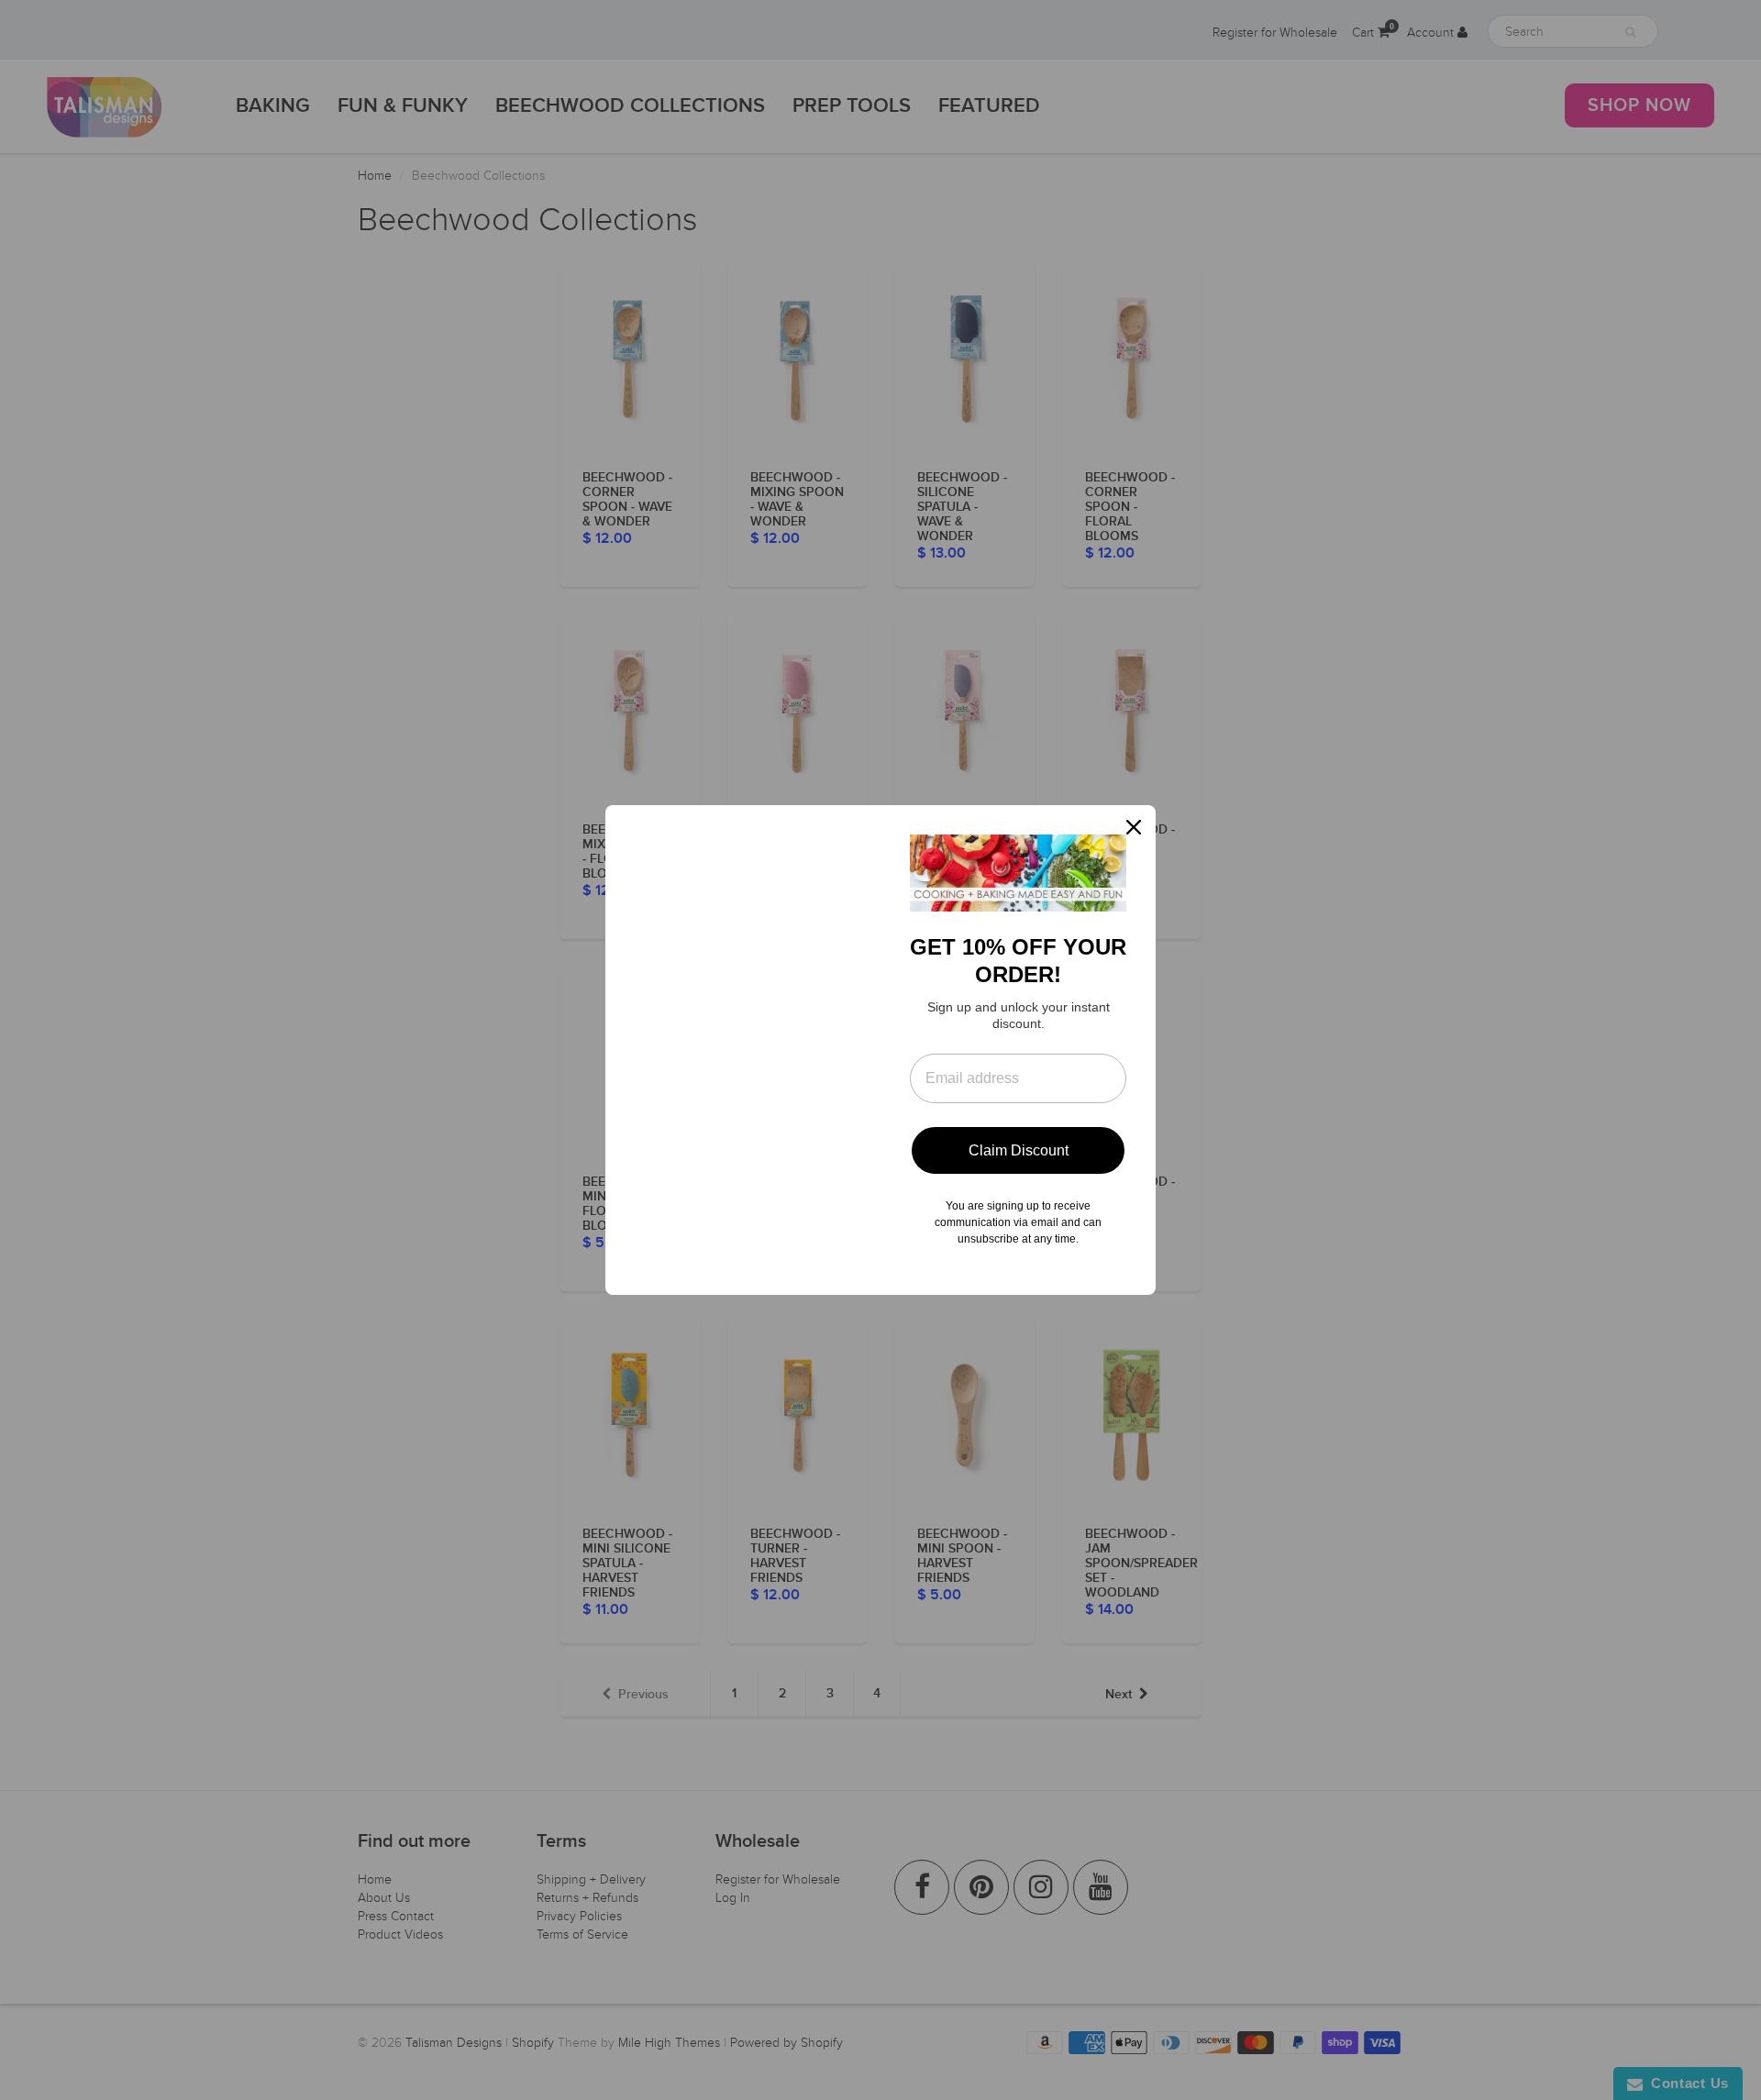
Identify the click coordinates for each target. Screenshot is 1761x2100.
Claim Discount (1019, 1150)
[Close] (1134, 827)
